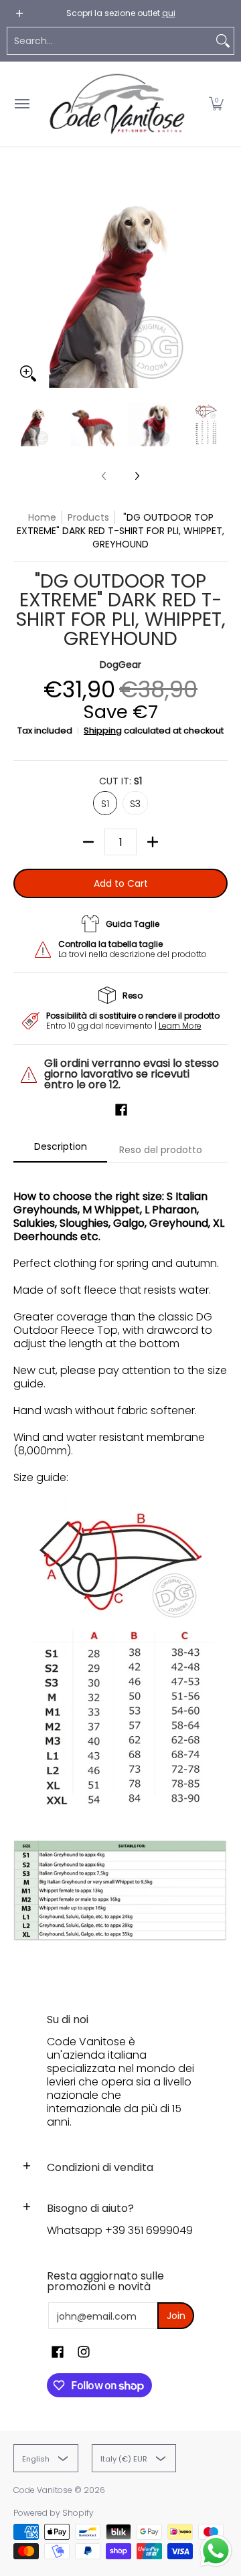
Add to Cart (121, 883)
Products (88, 517)
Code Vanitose (43, 2490)
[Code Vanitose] (117, 104)
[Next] (218, 281)
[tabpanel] (120, 1575)
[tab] (60, 1150)
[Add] (153, 842)
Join (176, 2316)
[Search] (223, 41)
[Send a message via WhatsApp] (216, 2551)
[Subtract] (88, 842)
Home (42, 517)
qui (169, 13)
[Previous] (23, 281)
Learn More (180, 1026)
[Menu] (21, 104)
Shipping (103, 731)
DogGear (120, 665)
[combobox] (110, 41)
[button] (216, 104)
